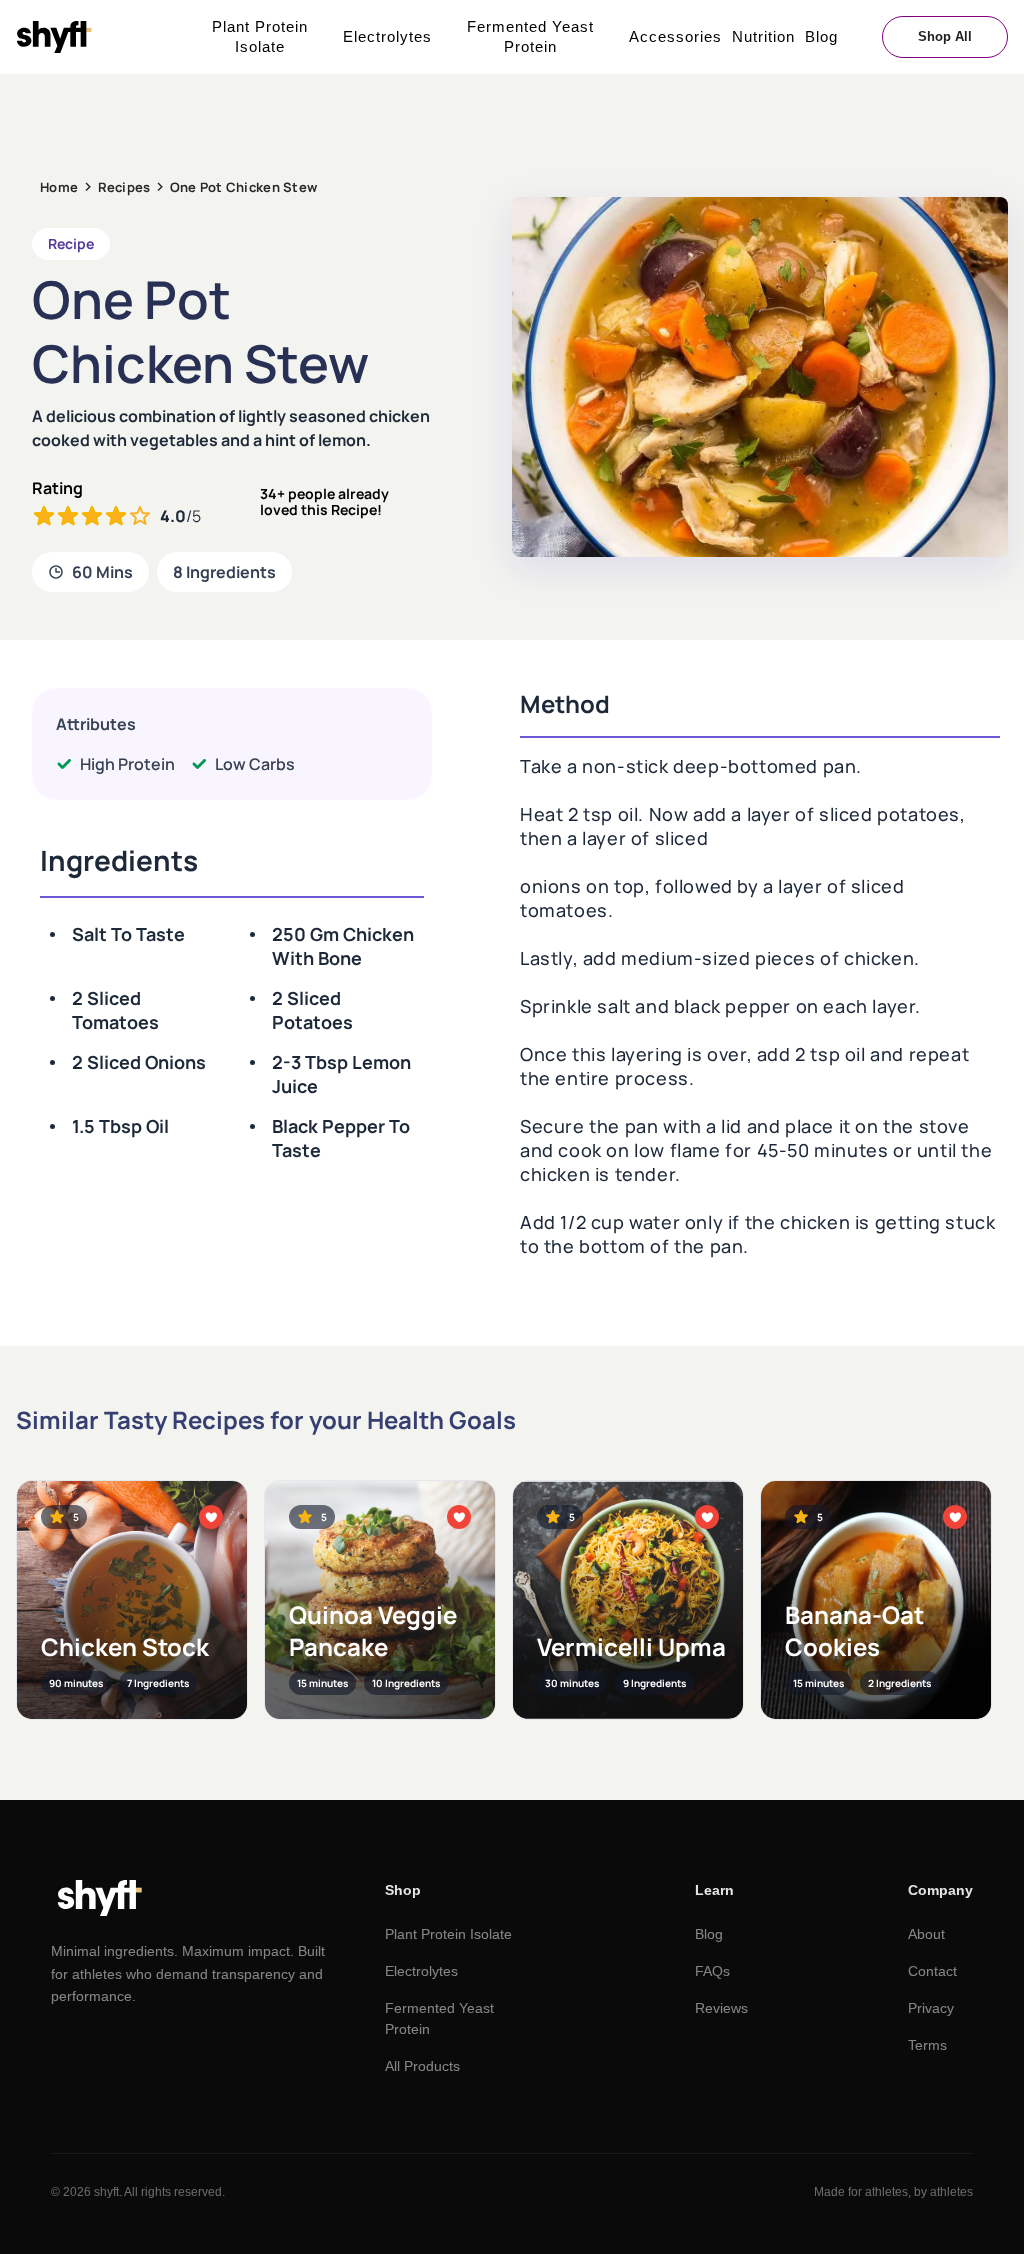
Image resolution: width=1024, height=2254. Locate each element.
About (926, 1934)
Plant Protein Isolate (260, 36)
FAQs (712, 1971)
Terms (927, 2045)
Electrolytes (387, 36)
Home (59, 187)
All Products (422, 2066)
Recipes (124, 187)
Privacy (931, 2008)
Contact (932, 1971)
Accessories (675, 36)
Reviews (721, 2008)
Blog (821, 36)
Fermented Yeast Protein (530, 36)
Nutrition (763, 36)
